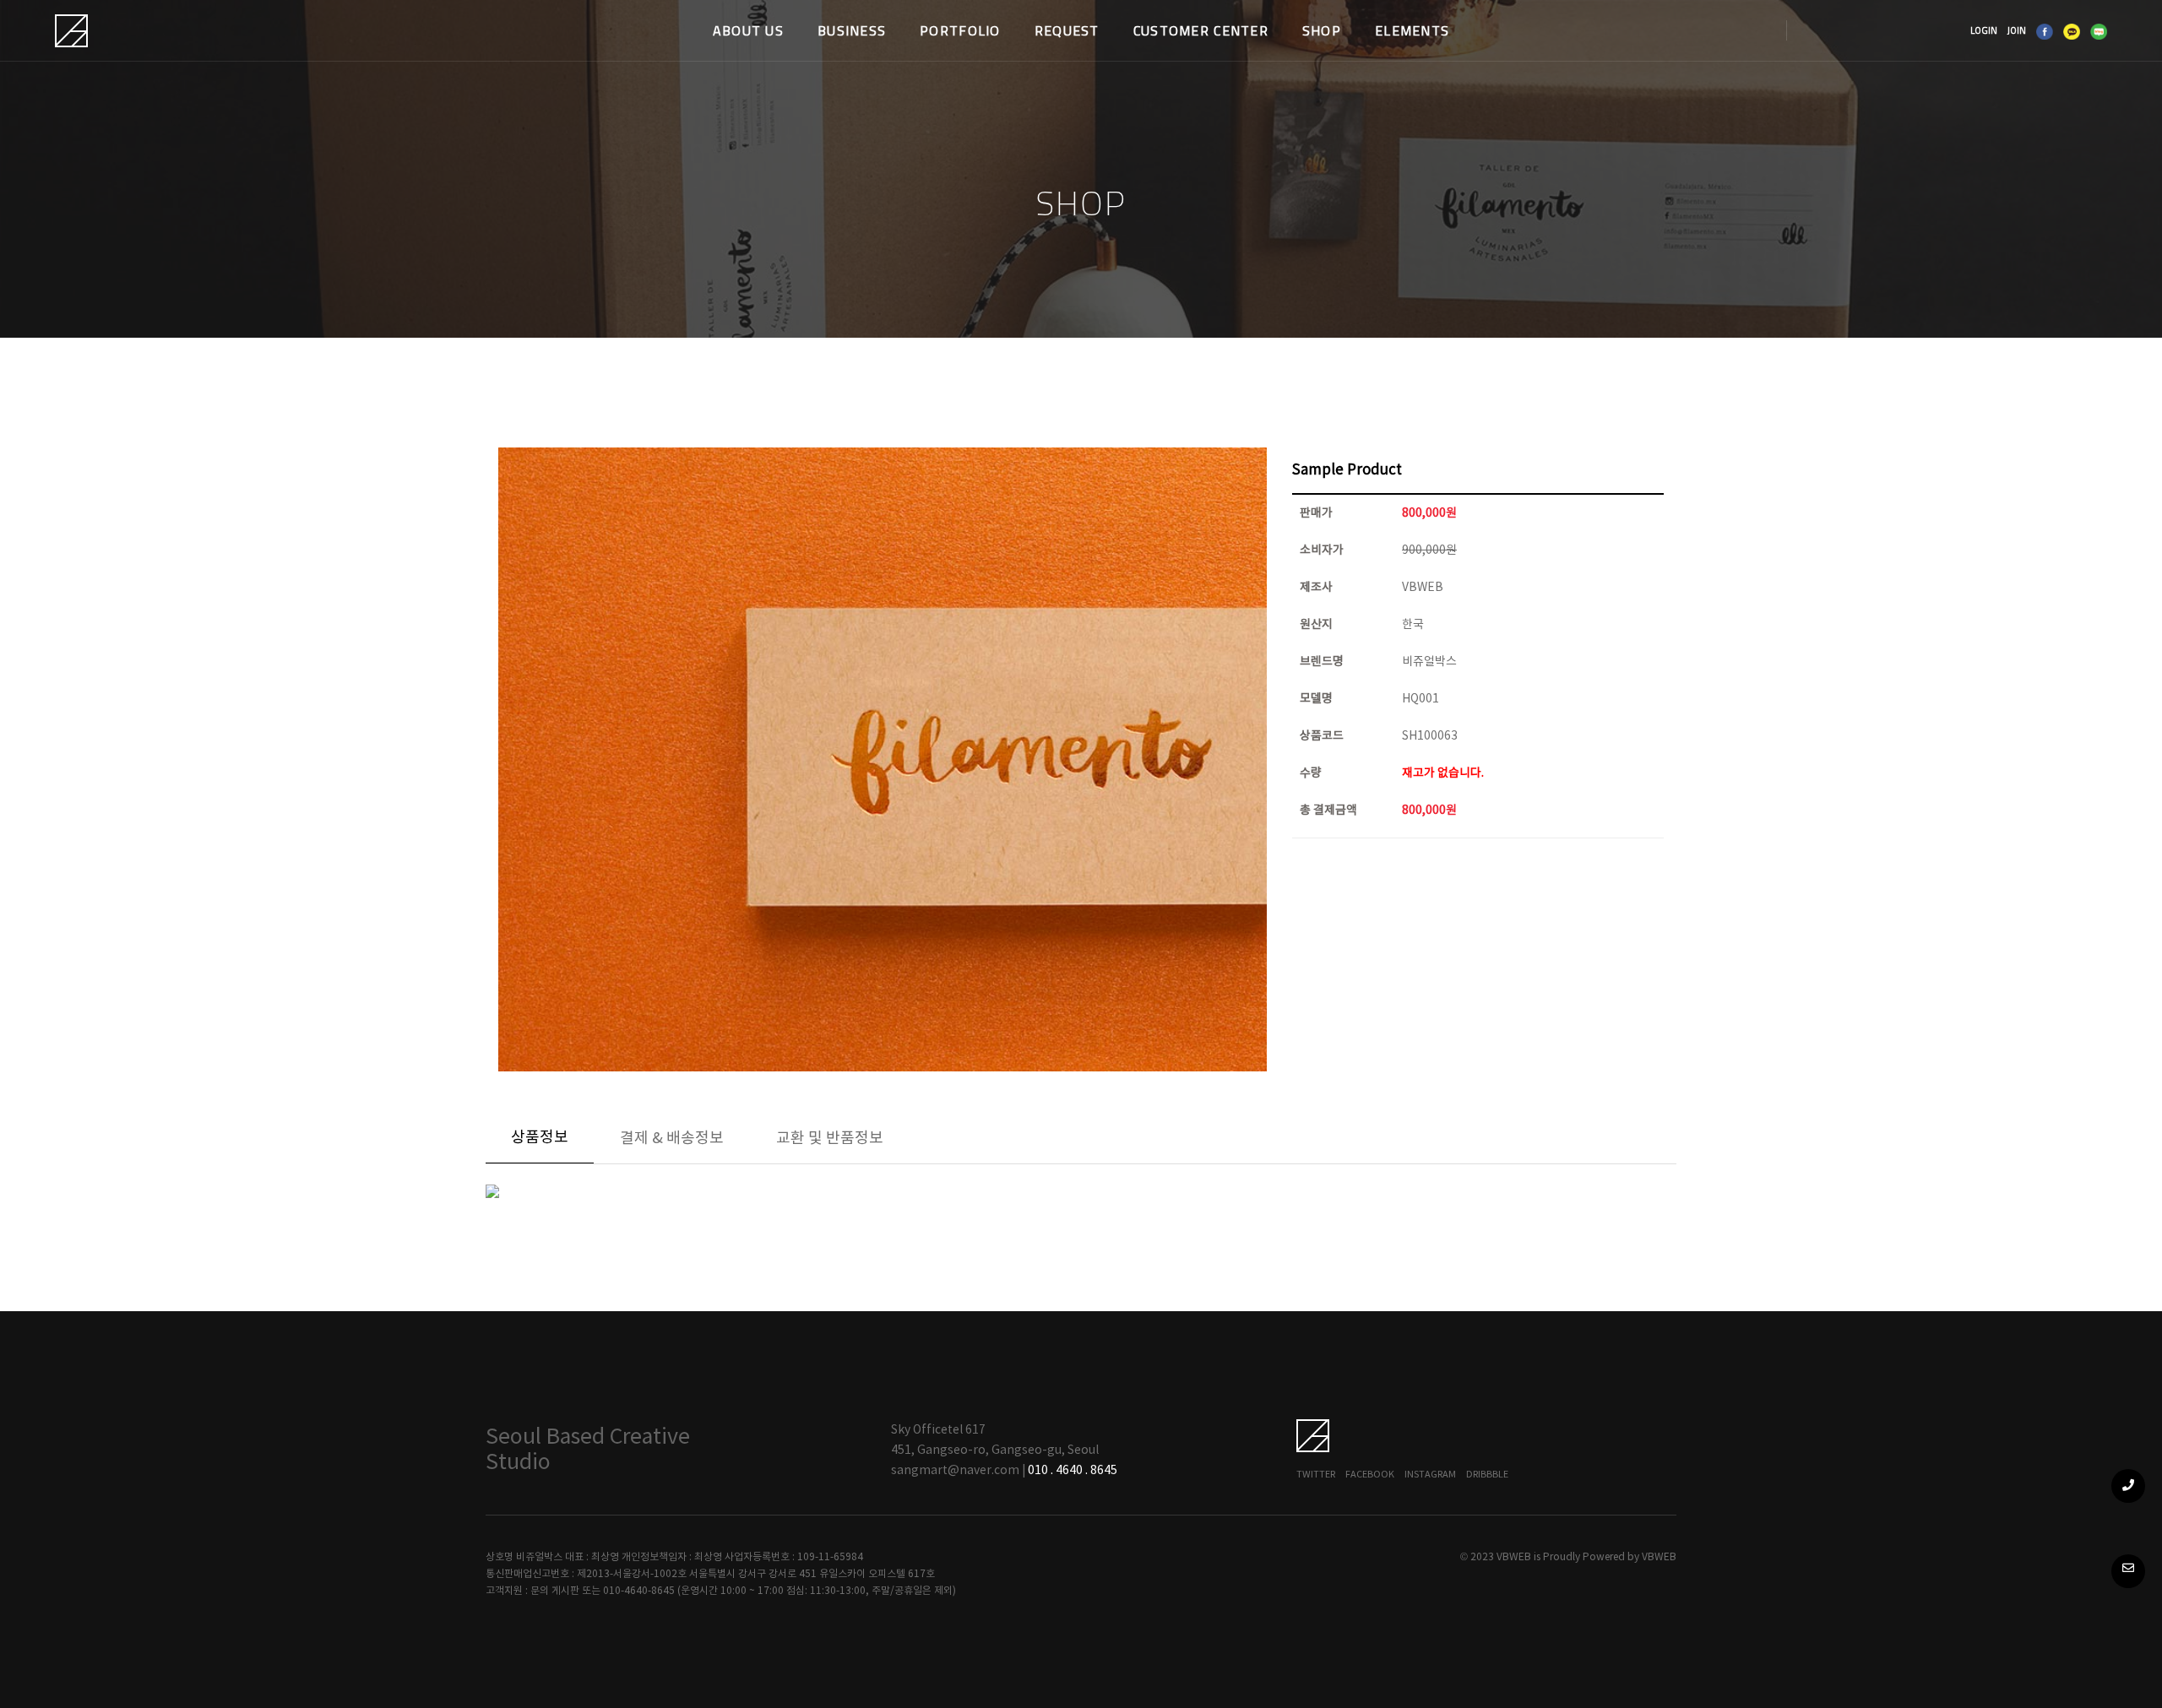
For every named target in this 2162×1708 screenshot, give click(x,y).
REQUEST (1067, 30)
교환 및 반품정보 (830, 1139)
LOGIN (1984, 30)
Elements (1412, 30)
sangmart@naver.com (955, 1471)
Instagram (1430, 1475)
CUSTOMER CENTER (1201, 30)
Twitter (1316, 1475)
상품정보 (540, 1138)
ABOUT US (748, 30)
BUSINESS (852, 30)
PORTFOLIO (960, 30)
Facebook (1370, 1475)
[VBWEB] (73, 31)
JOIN (2017, 30)
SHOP (1322, 30)
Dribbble (1487, 1475)
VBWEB (1659, 1557)
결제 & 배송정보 (672, 1139)
